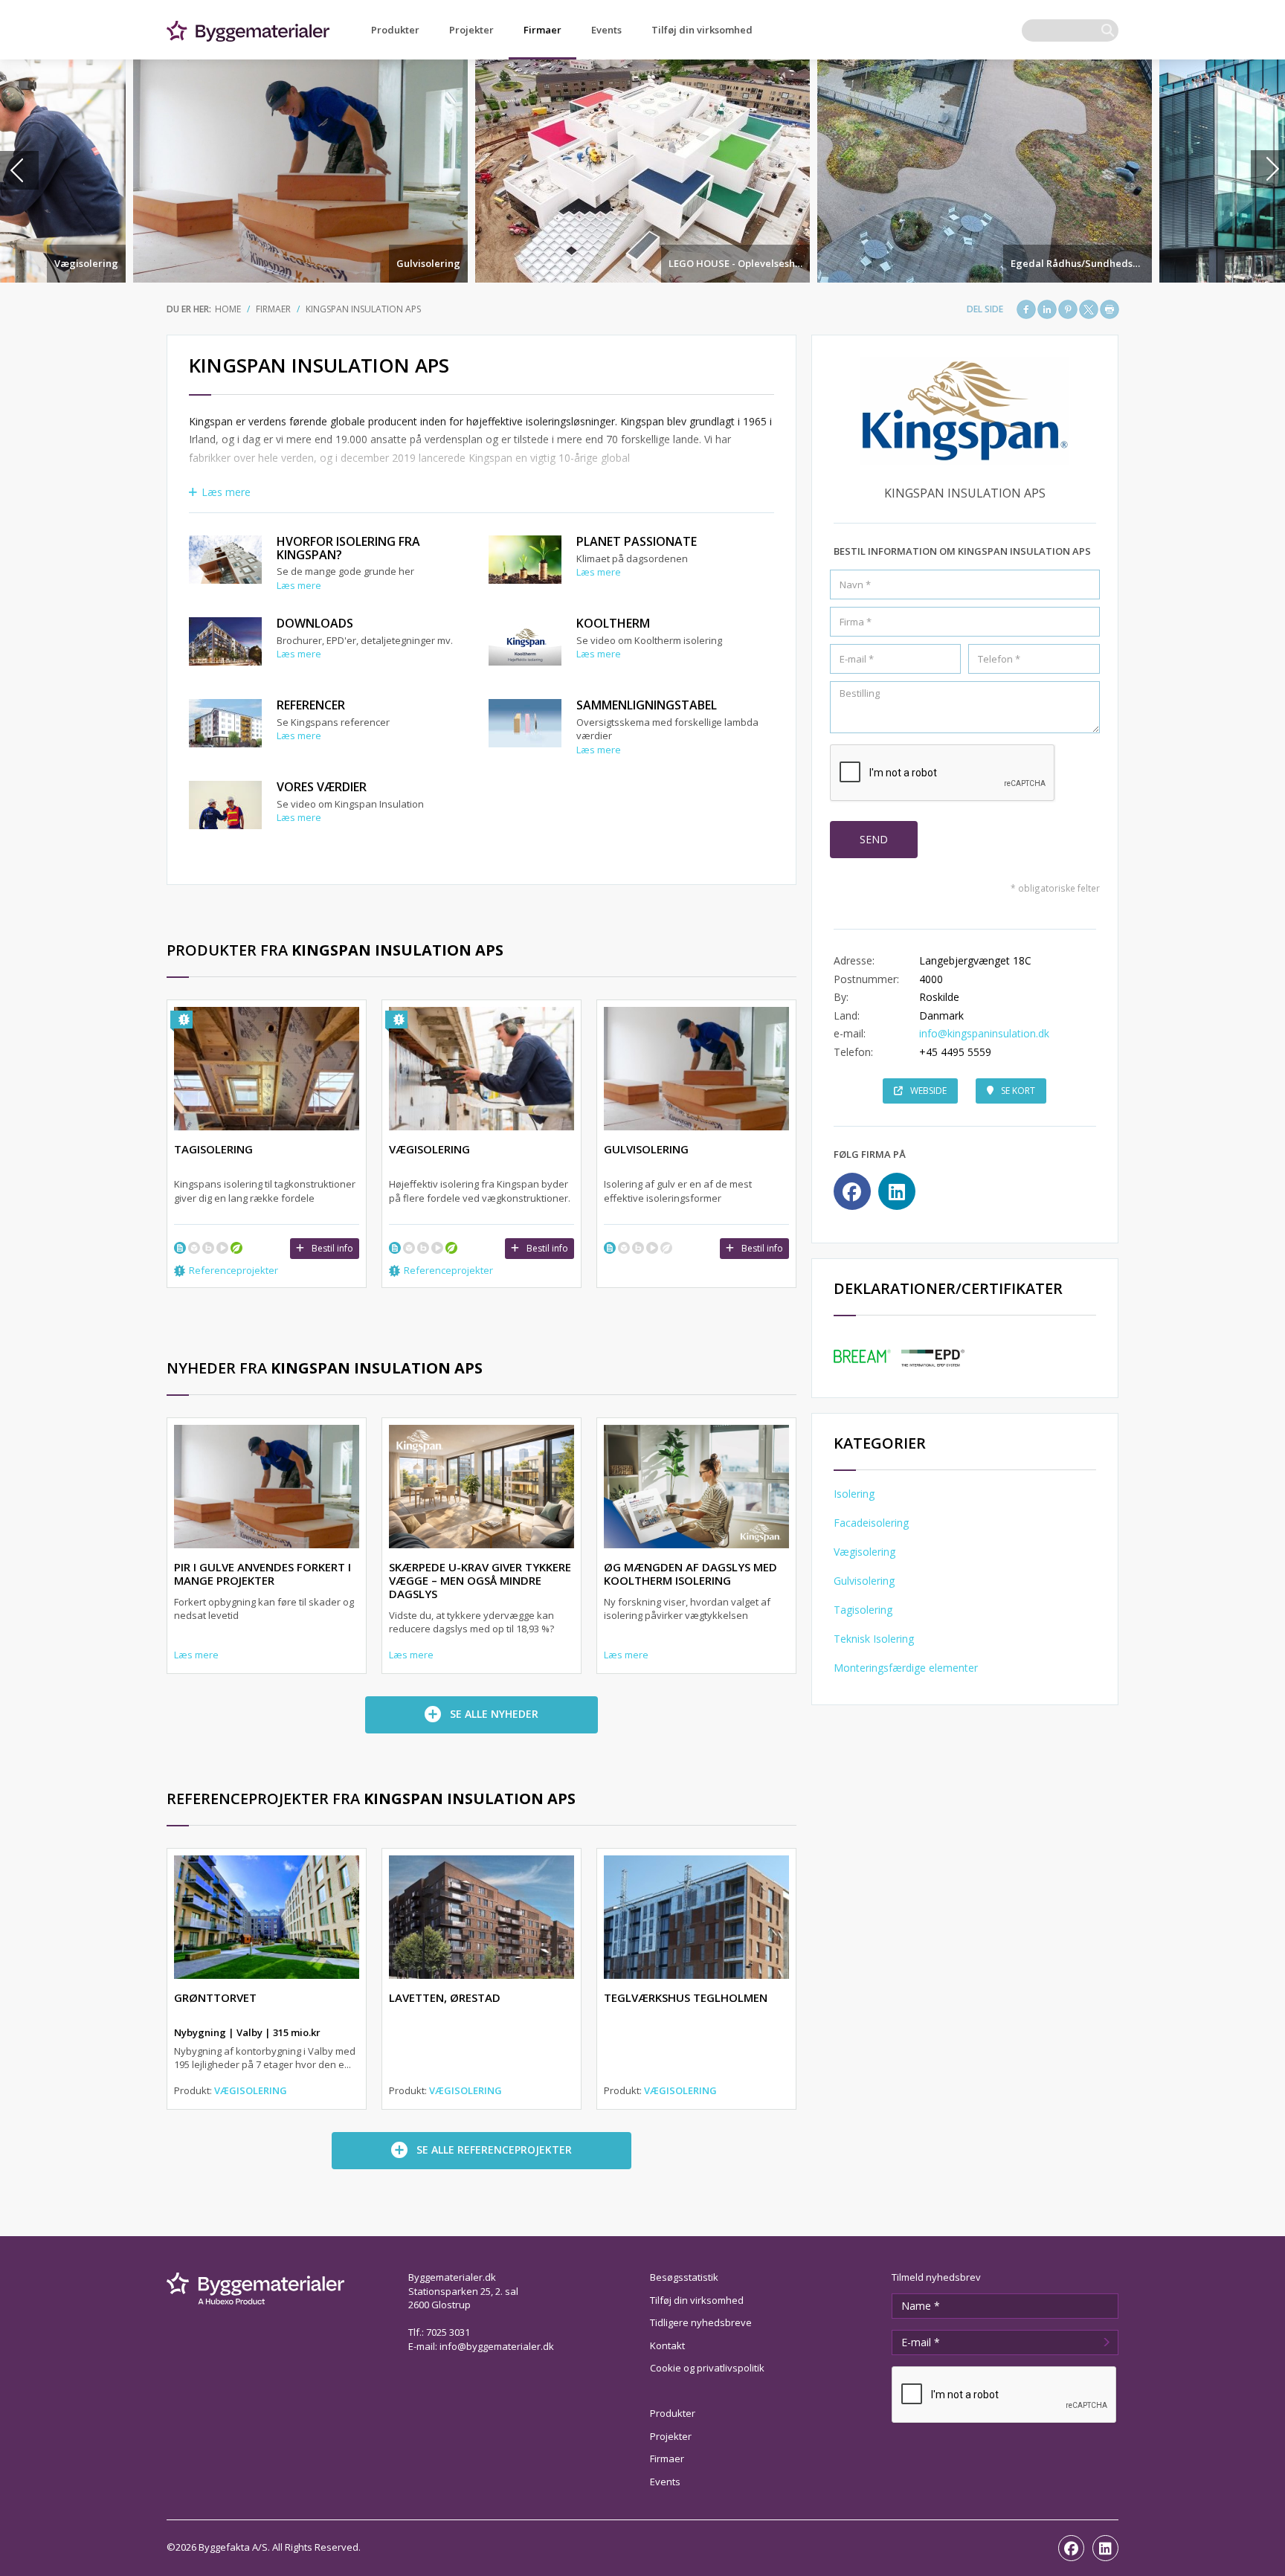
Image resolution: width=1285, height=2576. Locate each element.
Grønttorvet (215, 1997)
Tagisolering (863, 1610)
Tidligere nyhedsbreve (701, 2322)
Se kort (1018, 1091)
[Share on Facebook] (1026, 309)
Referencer (311, 705)
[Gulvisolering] (300, 171)
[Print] (1110, 309)
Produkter (395, 30)
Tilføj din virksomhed (702, 30)
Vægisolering (86, 263)
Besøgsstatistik (684, 2277)
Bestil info (332, 1248)
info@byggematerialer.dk (497, 2346)
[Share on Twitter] (1089, 309)
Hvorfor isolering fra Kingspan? (348, 548)
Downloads (315, 623)
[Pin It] (1068, 309)
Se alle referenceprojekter (494, 2150)
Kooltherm (613, 623)
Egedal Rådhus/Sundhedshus (1080, 263)
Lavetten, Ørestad (445, 1997)
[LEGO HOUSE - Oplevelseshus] (642, 171)
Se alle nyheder (494, 1714)
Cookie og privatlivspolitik (707, 2368)
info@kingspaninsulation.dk (984, 1033)
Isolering (854, 1494)
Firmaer (542, 30)
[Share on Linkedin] (1047, 309)
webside (928, 1091)
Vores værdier (322, 787)
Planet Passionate (637, 541)
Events (606, 30)
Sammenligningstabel (647, 705)
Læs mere (226, 492)
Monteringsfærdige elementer (906, 1668)
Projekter (471, 30)
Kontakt (667, 2345)
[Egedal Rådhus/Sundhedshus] (985, 171)
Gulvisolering (428, 263)
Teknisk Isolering (874, 1639)
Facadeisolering (871, 1523)
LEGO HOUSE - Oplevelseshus (737, 263)
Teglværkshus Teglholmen (686, 1997)
